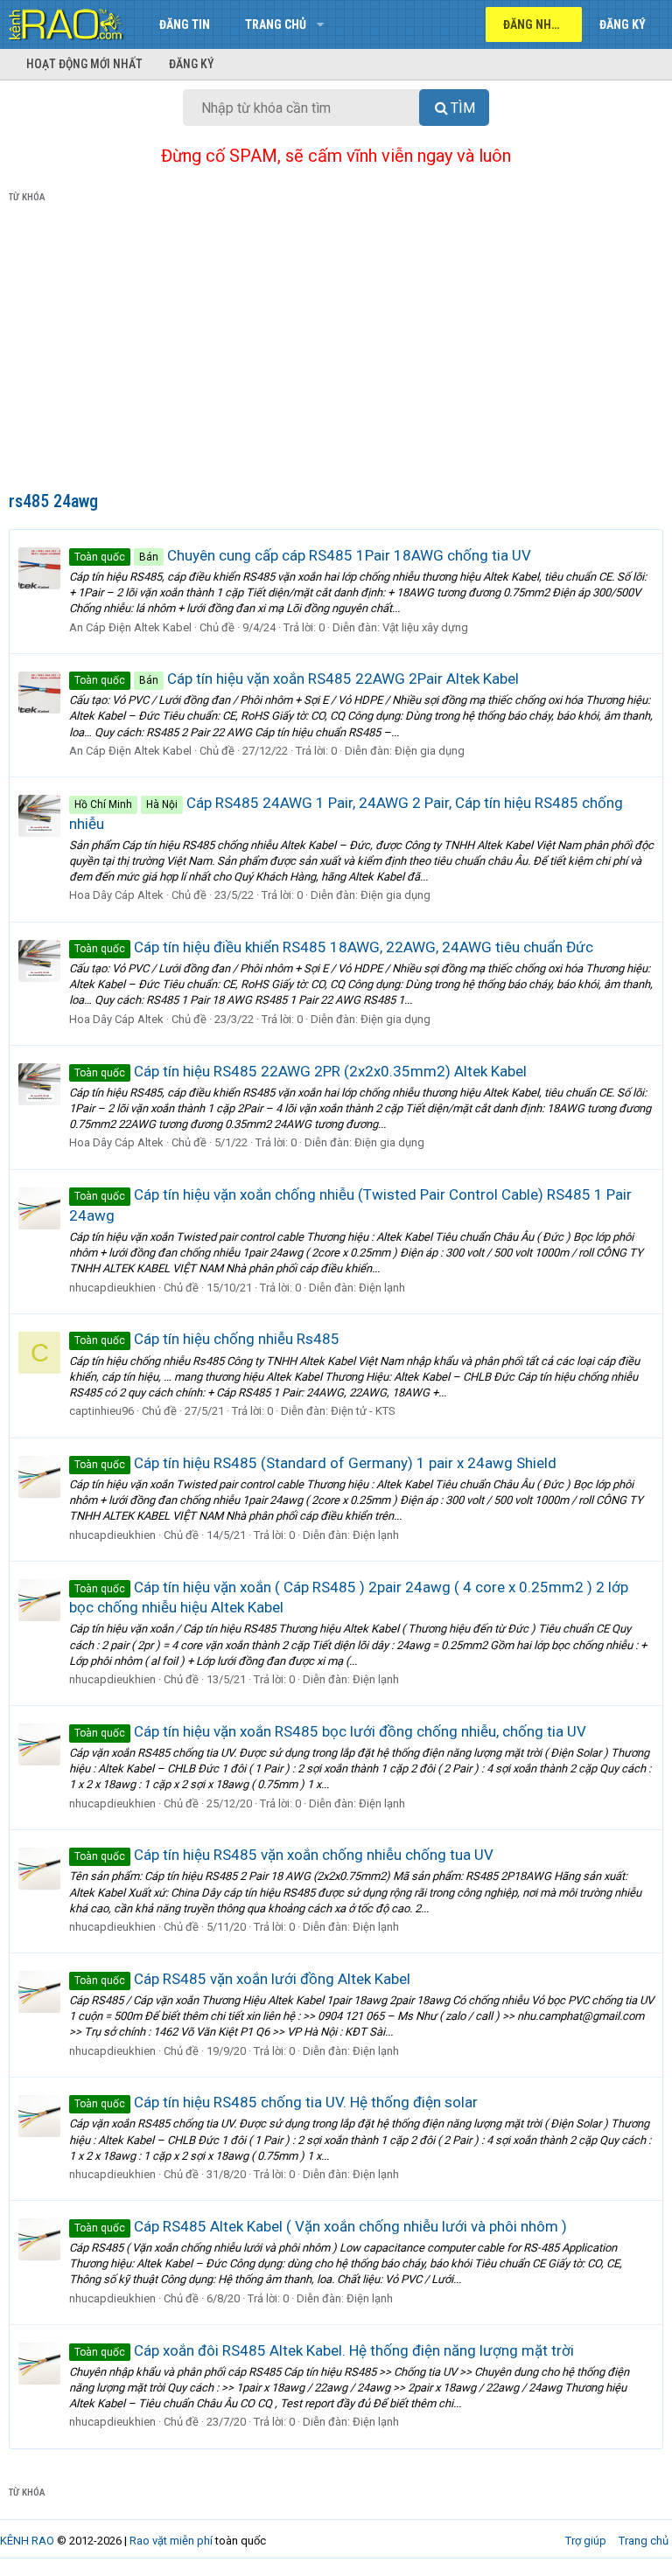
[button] (320, 24)
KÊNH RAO (27, 2541)
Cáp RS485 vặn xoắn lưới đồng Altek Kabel (242, 1979)
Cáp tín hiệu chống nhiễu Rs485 (207, 1339)
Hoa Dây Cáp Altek (116, 895)
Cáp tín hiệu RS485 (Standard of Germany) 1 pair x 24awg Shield (315, 1463)
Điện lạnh (382, 1288)
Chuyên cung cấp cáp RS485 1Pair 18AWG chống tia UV (303, 555)
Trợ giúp (586, 2541)
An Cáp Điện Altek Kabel (130, 627)
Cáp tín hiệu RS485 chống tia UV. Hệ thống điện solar (276, 2102)
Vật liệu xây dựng (425, 627)
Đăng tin (185, 24)
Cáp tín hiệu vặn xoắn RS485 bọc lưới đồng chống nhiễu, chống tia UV (330, 1731)
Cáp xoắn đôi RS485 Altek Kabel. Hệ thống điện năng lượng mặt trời (324, 2350)
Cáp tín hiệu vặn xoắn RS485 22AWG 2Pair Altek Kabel (297, 679)
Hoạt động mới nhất (84, 64)
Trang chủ (276, 24)
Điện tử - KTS (363, 1411)
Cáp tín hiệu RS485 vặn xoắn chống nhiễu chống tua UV (284, 1855)
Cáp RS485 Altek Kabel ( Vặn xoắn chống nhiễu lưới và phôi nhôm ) (321, 2226)
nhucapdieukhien (112, 1288)
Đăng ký (192, 64)
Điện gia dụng (430, 751)
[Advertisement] (336, 351)
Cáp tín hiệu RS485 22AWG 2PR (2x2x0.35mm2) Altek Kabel (301, 1071)
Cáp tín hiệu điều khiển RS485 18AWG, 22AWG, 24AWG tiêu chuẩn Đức (334, 947)
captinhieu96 (101, 1411)
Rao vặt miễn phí (171, 2541)
